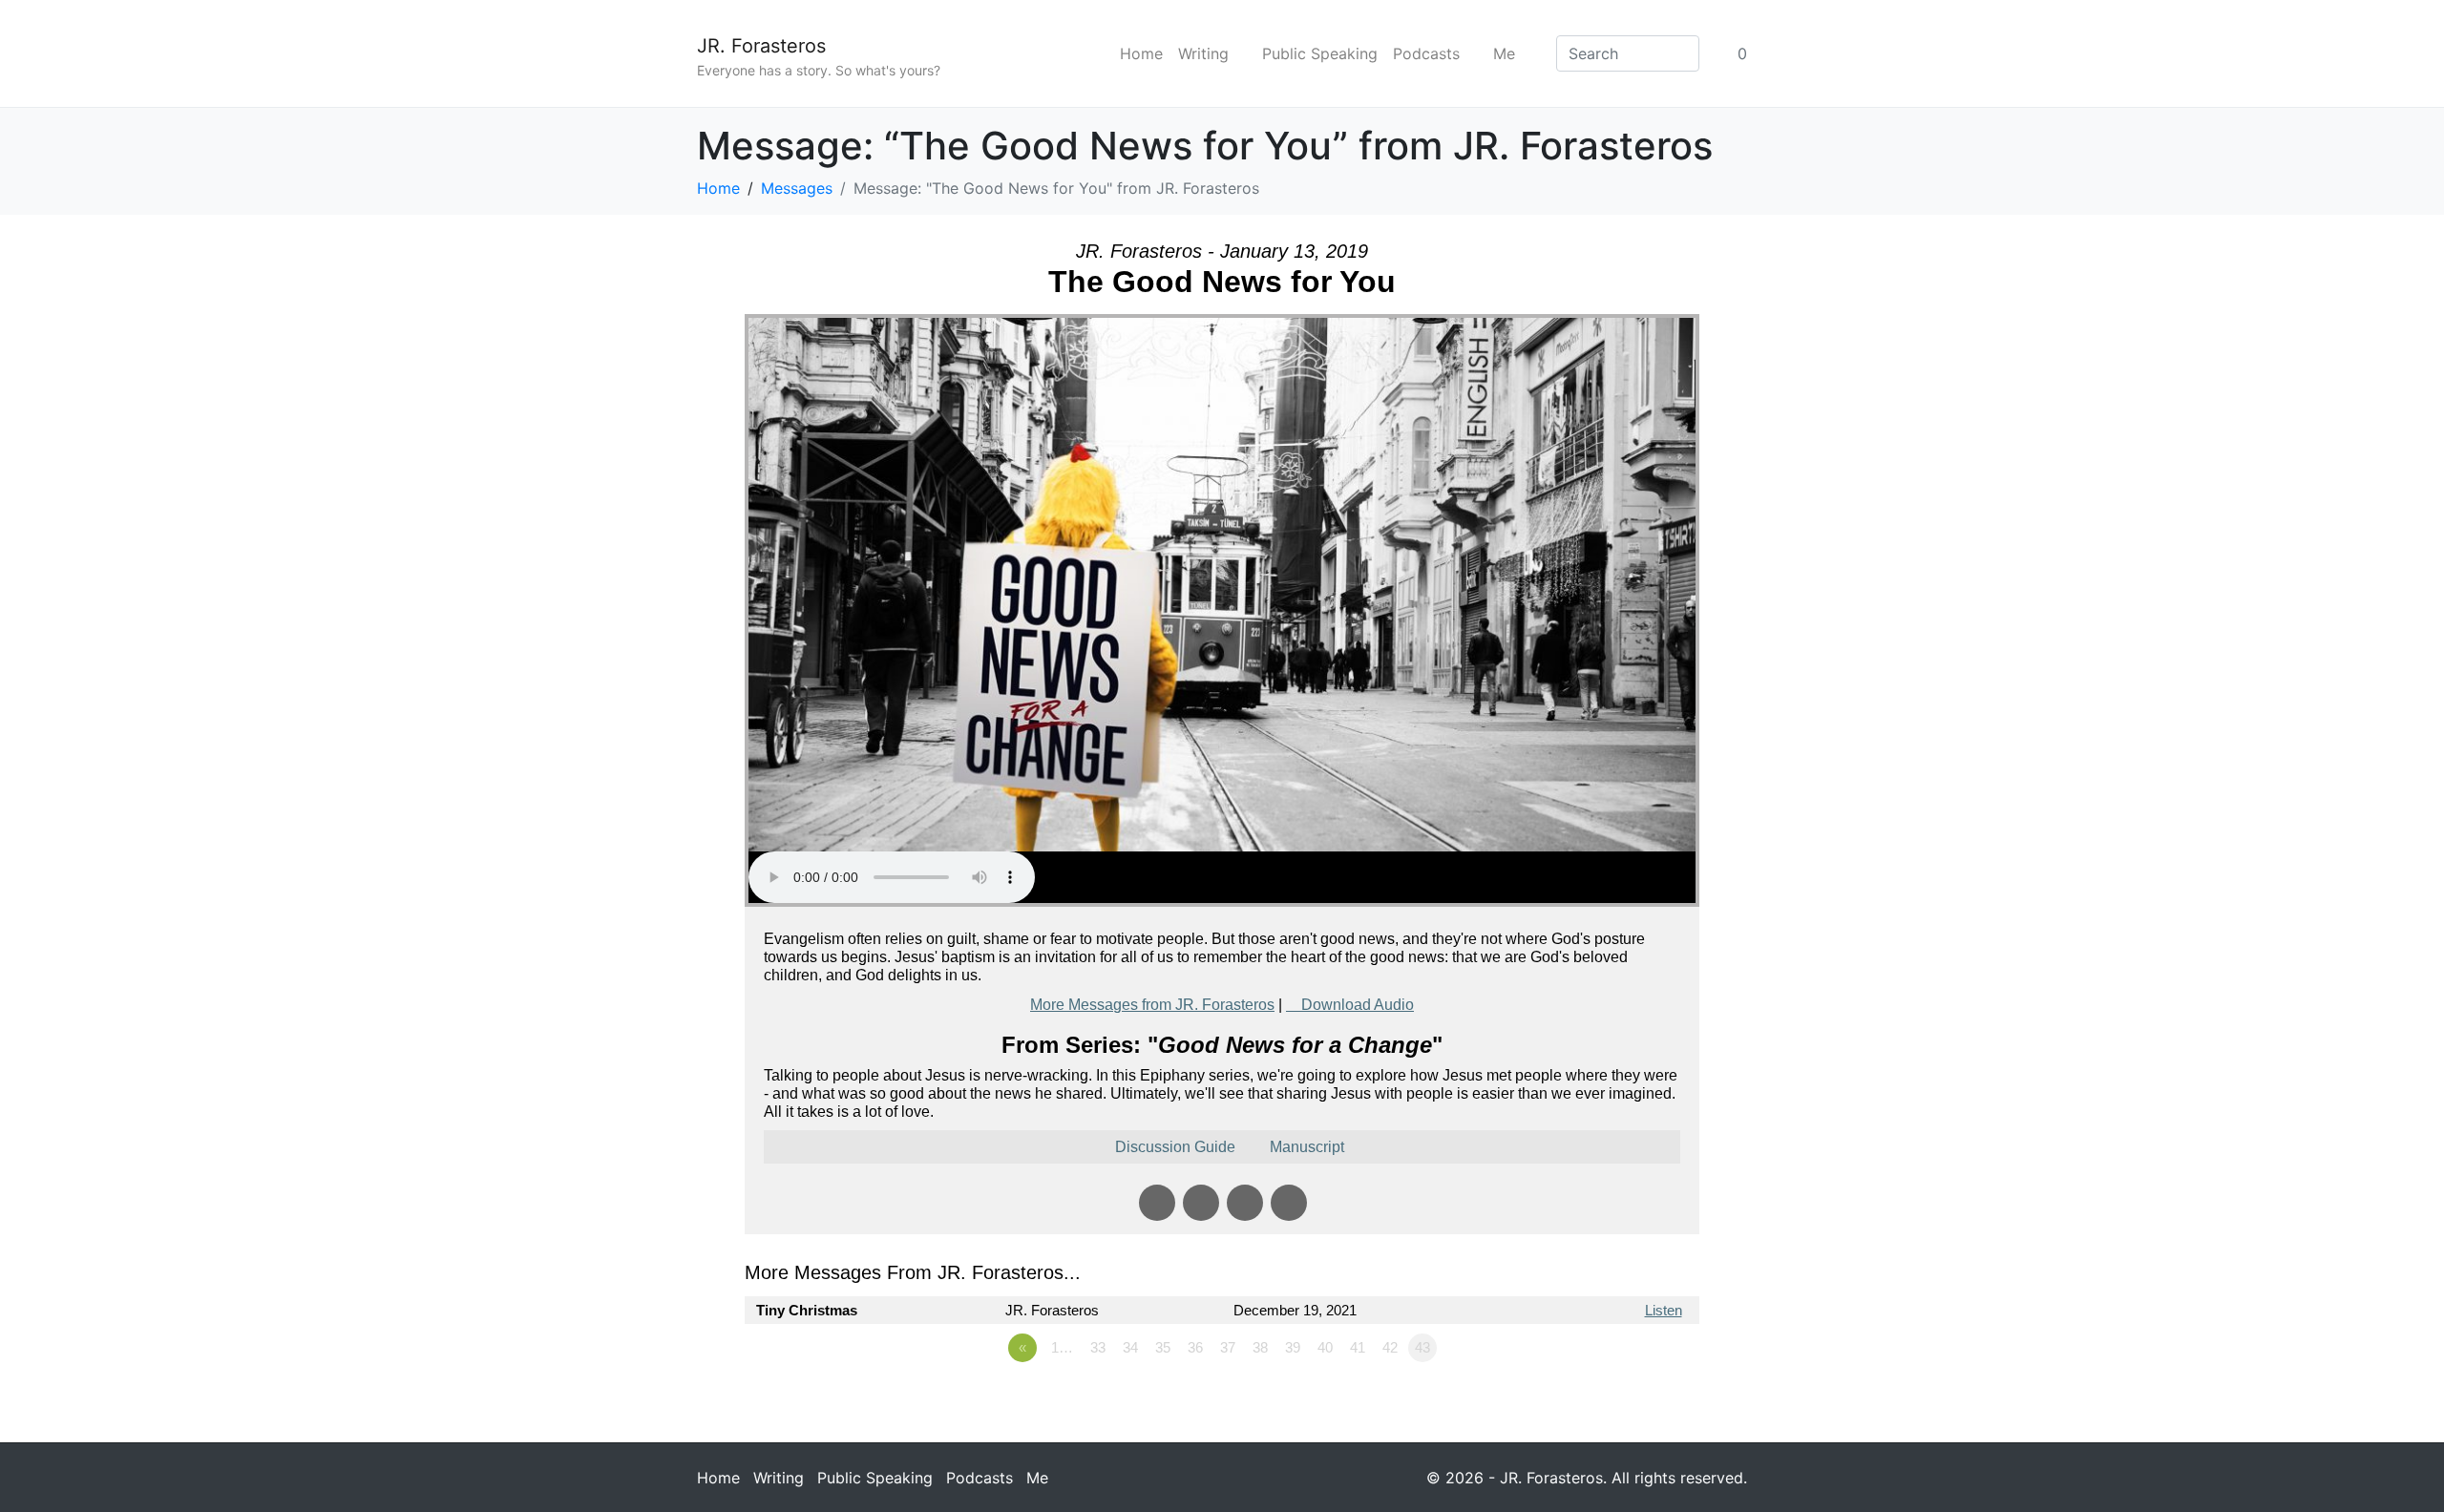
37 (1228, 1347)
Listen (1664, 1310)
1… (1062, 1347)
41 (1358, 1347)
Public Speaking (1320, 53)
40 (1325, 1347)
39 (1293, 1347)
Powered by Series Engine (1629, 1400)
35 (1163, 1347)
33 (1098, 1347)
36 (1195, 1347)
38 (1260, 1347)
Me (1504, 53)
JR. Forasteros (761, 46)
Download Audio (1358, 1005)
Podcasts (1426, 53)
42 (1390, 1347)
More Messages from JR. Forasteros (1152, 1005)
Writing (1203, 53)
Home (1141, 53)
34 (1130, 1347)
